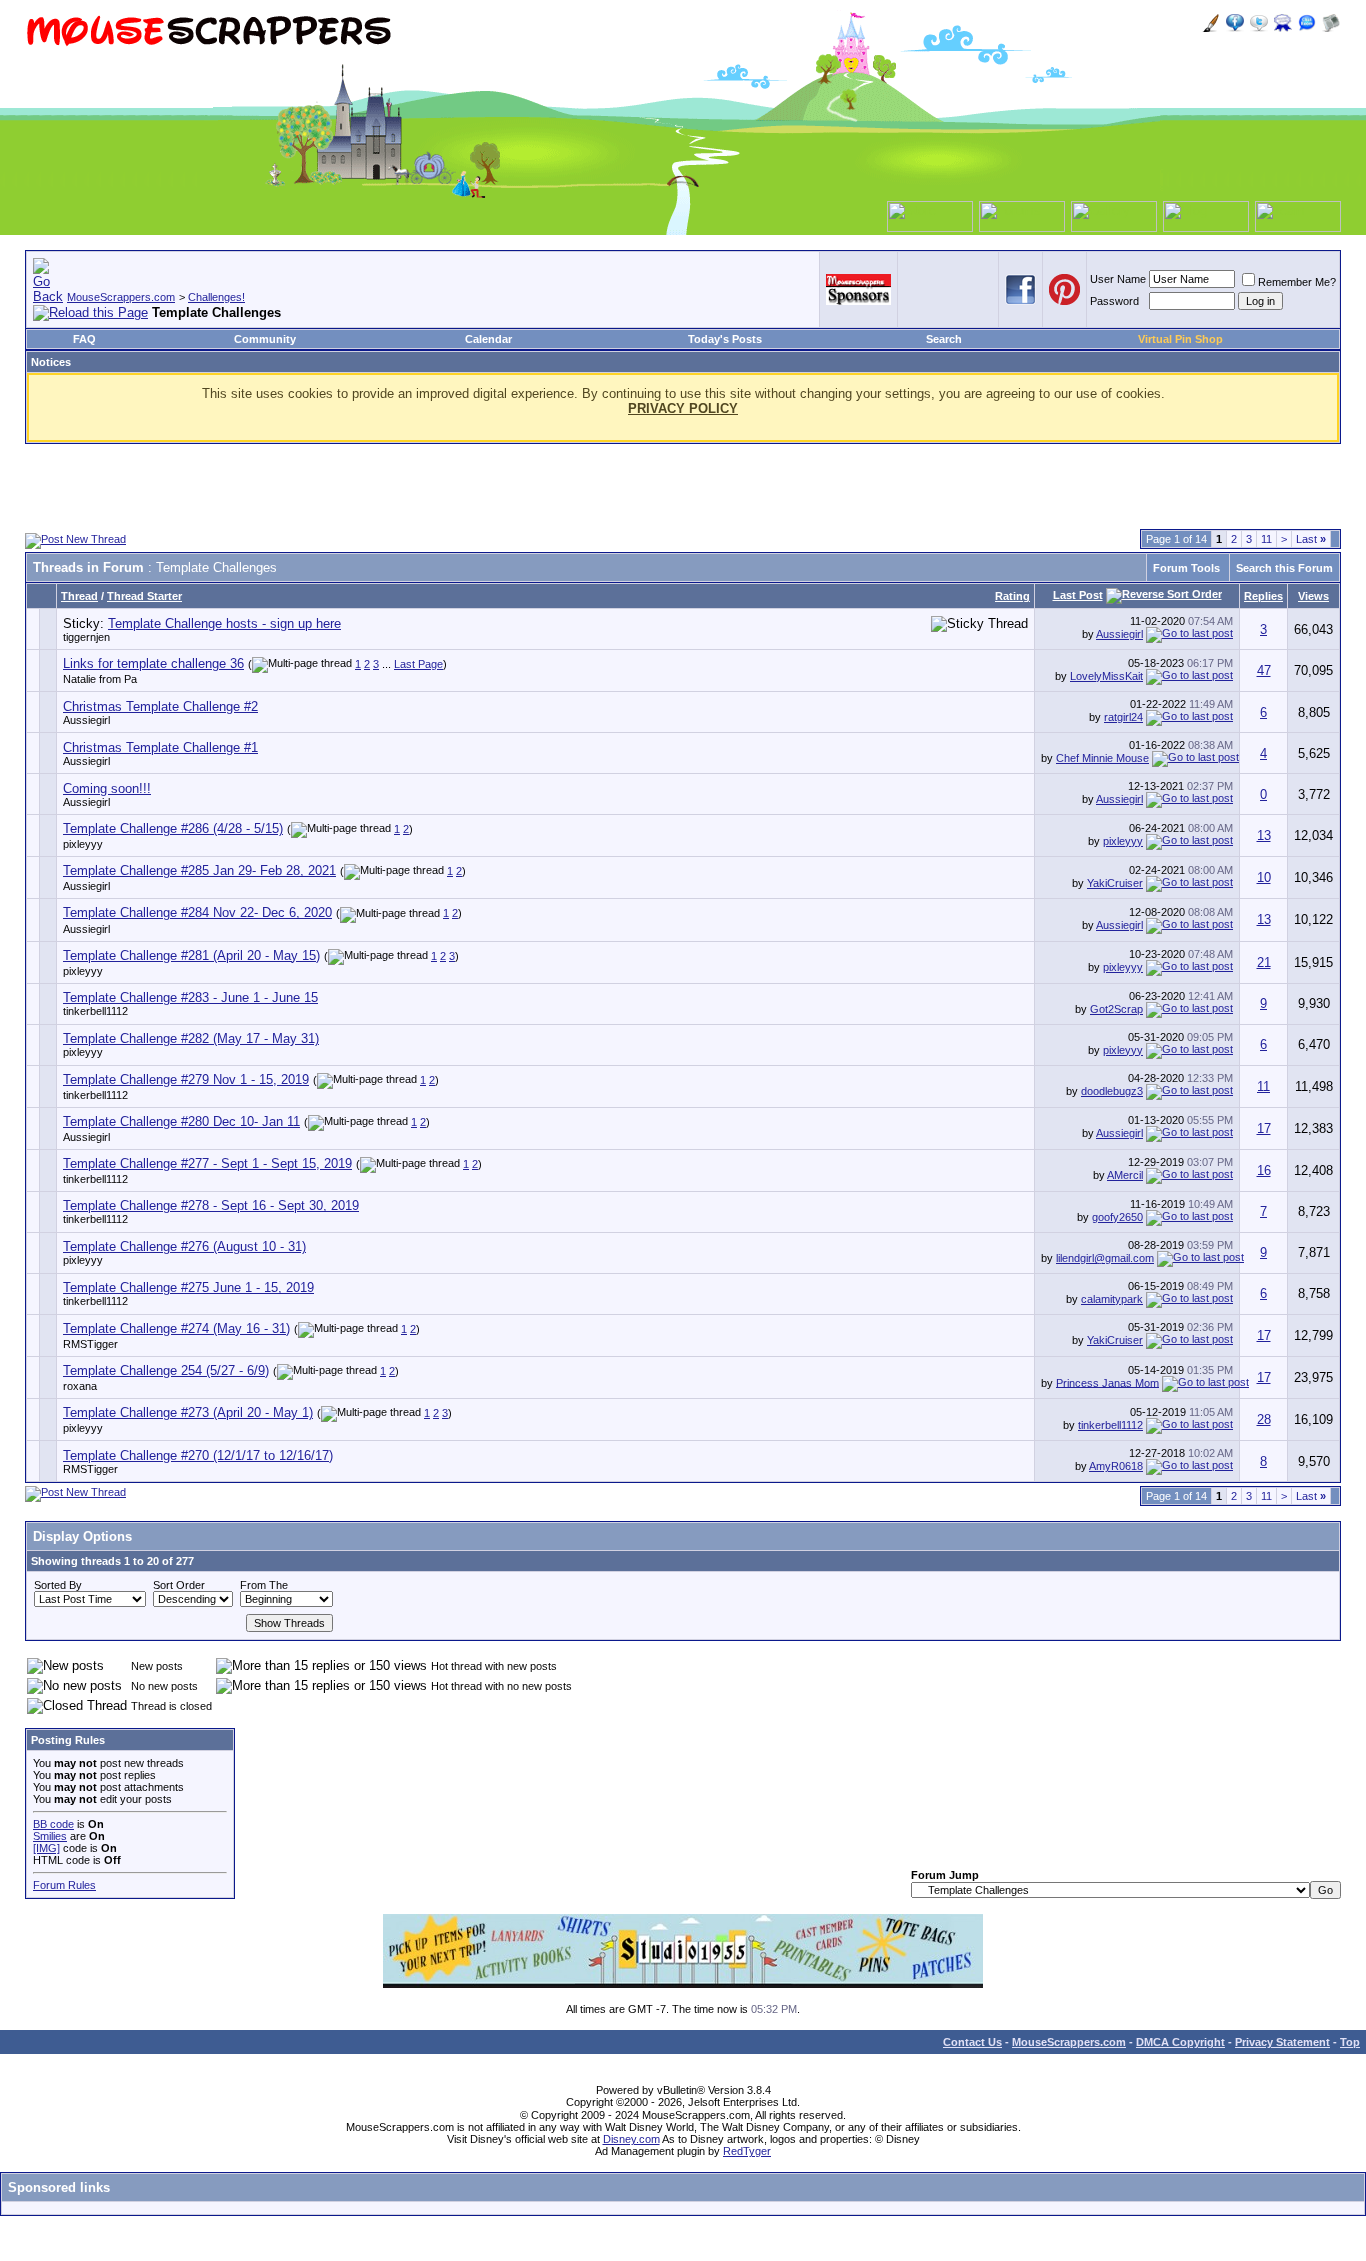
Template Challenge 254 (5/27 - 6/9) (166, 1370)
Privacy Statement (1282, 2042)
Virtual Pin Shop (1180, 339)
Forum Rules (64, 1885)
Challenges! (216, 297)
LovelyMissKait (1106, 676)
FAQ (84, 339)
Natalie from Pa (100, 679)
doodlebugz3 (1112, 1091)
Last (1311, 539)
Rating (1012, 596)
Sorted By (58, 1585)
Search (944, 339)
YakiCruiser (1115, 883)
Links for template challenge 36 (153, 663)
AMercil (1125, 1175)
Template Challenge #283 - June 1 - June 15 (190, 997)
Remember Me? (1297, 282)
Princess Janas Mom (1107, 1382)
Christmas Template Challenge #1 (160, 747)
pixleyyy (83, 844)
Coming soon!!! (107, 788)
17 (1264, 1128)
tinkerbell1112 (95, 1011)
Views (1313, 596)
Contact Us (972, 2042)
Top (1350, 2042)
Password (1114, 301)
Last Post (1078, 595)
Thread (79, 596)
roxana (80, 1386)
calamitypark (1112, 1299)
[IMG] (46, 1848)
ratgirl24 (1123, 717)
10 (1264, 877)
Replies (1263, 596)
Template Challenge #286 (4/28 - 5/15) (173, 828)
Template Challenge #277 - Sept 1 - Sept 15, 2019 (207, 1163)
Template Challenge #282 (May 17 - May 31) (191, 1038)
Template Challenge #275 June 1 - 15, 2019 (188, 1287)
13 (1264, 835)
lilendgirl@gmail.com (1105, 1258)
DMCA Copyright (1180, 2042)
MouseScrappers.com (121, 297)
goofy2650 (1117, 1217)
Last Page (418, 664)
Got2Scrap (1116, 1009)
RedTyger (747, 2151)
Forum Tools (1186, 568)
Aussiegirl (1119, 634)
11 (1266, 539)
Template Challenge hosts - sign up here (224, 623)
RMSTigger (90, 1344)
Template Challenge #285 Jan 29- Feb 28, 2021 (199, 870)
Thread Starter (144, 596)
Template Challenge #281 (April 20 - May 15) (191, 955)
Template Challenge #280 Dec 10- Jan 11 (181, 1121)
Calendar (488, 339)
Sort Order (179, 1585)
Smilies (50, 1836)
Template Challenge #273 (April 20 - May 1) (188, 1412)
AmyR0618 (1116, 1466)
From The (264, 1585)
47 (1264, 670)
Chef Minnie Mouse (1102, 758)
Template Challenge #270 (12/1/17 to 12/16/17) (198, 1455)
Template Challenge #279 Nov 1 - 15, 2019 (186, 1079)
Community (265, 339)
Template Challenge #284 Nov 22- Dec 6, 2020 (197, 912)
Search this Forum (1284, 568)
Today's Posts (725, 339)
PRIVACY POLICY (683, 408)
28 (1264, 1419)
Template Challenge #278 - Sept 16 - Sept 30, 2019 (211, 1205)
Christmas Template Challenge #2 (160, 706)
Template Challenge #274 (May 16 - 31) (176, 1328)
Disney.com (631, 2139)
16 (1264, 1170)
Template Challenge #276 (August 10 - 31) (184, 1246)
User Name (1118, 279)
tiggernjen (86, 637)
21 (1264, 962)
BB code (53, 1824)
